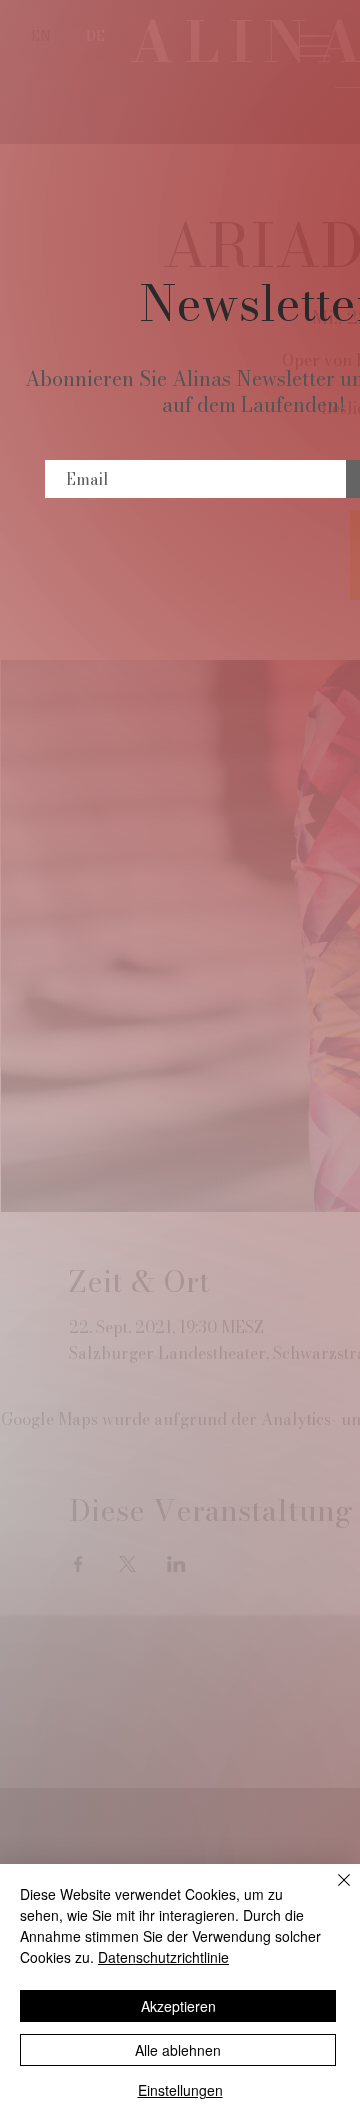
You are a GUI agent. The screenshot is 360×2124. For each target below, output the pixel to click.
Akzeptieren (178, 2006)
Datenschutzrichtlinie (163, 1957)
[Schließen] (332, 1892)
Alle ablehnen (178, 2050)
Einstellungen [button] (180, 2090)
